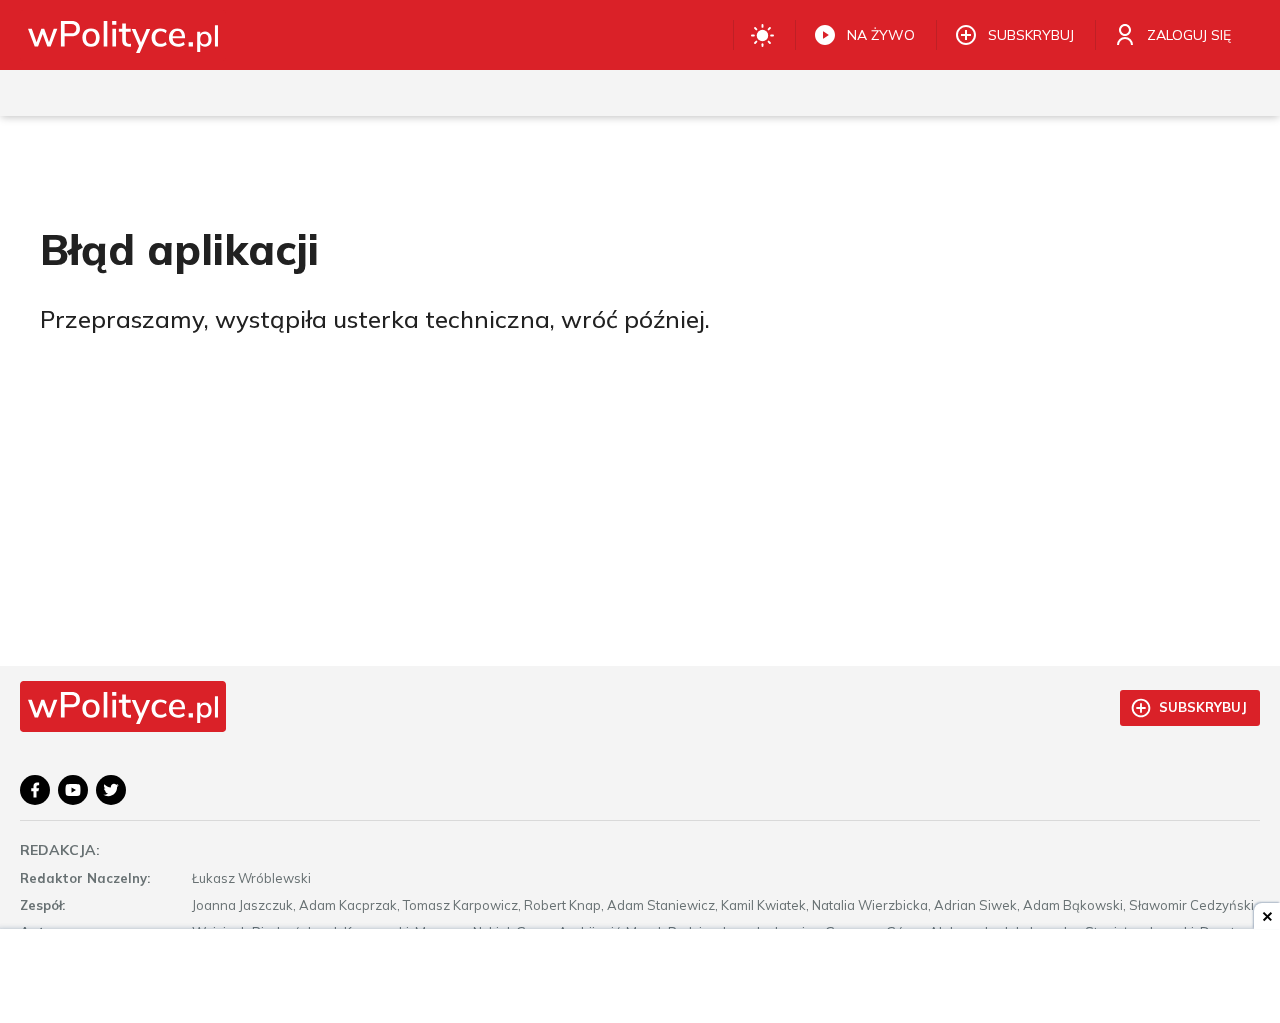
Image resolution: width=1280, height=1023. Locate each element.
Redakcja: (60, 850)
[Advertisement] (640, 978)
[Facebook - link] (35, 790)
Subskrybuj (1203, 707)
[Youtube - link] (73, 790)
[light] (762, 35)
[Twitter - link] (111, 790)
